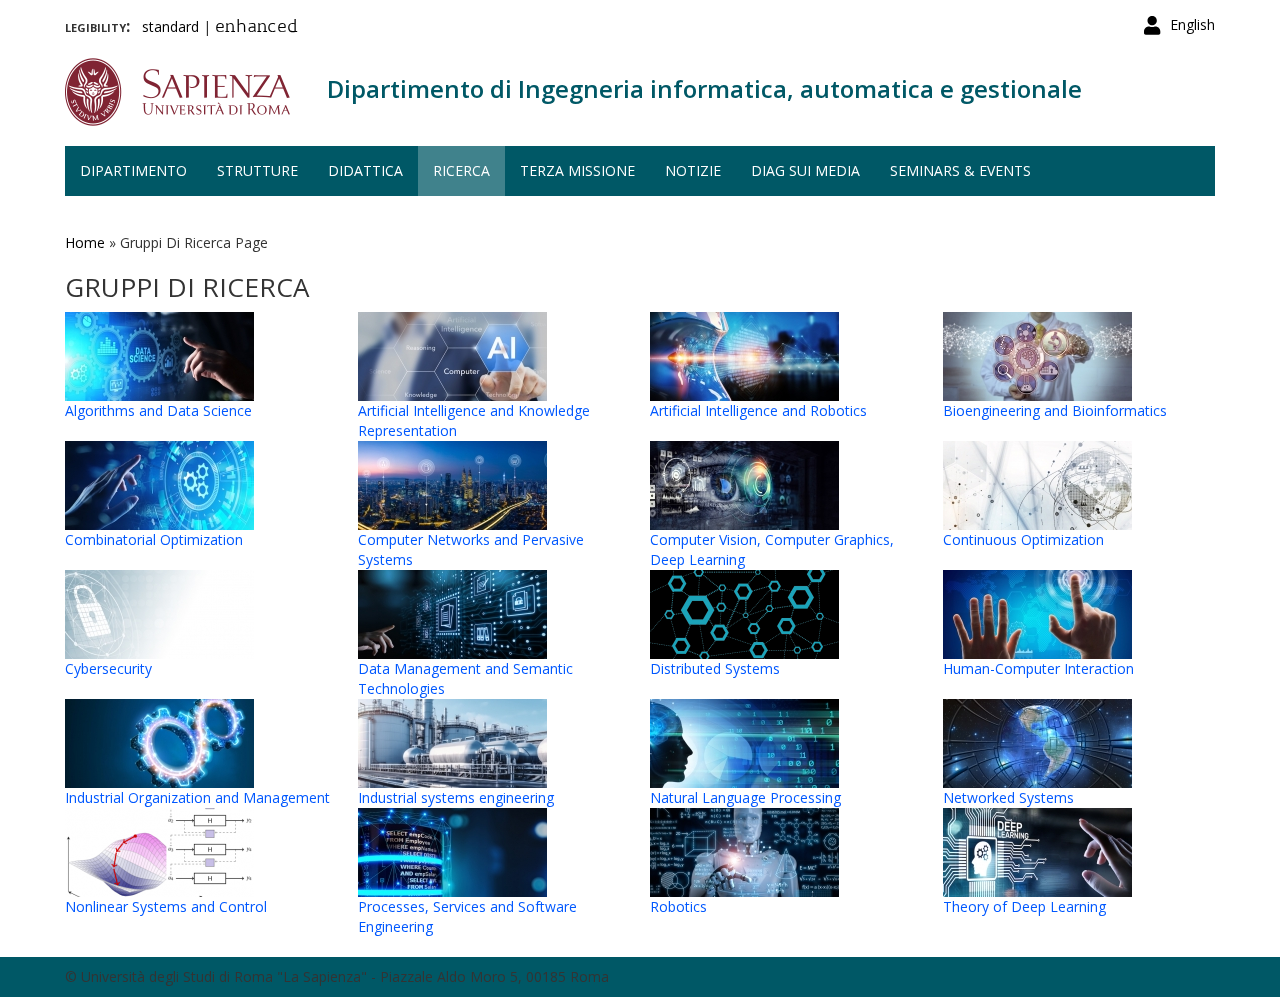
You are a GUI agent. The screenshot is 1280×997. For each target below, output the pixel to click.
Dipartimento (133, 170)
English (1192, 24)
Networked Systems (1008, 797)
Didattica (365, 170)
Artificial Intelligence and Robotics (758, 410)
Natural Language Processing (745, 797)
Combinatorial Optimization (154, 539)
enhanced (256, 28)
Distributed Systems (715, 668)
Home (85, 242)
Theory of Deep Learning (1024, 906)
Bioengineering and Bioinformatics (1055, 410)
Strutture (257, 170)
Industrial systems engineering (456, 797)
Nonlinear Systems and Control (166, 906)
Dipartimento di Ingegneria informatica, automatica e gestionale (704, 88)
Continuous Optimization (1023, 539)
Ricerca (461, 170)
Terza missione (577, 170)
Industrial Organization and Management (197, 797)
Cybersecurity (108, 668)
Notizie (693, 170)
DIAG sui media (805, 170)
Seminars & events (960, 170)
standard (170, 26)
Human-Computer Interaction (1038, 668)
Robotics (678, 906)
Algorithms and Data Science (158, 410)
